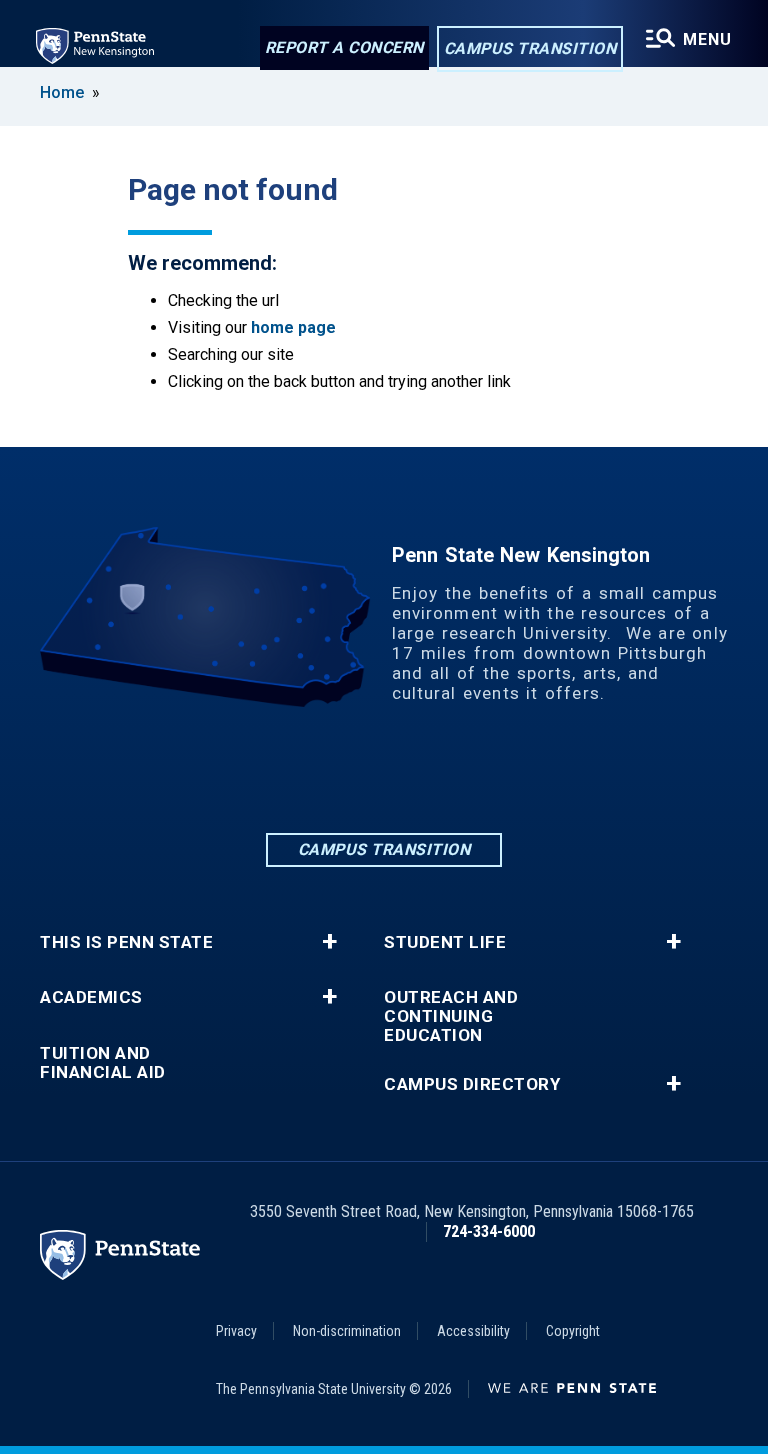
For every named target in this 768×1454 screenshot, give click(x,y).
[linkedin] (280, 774)
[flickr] (436, 774)
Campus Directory (472, 1084)
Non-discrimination (347, 1331)
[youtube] (488, 774)
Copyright (573, 1331)
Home (62, 92)
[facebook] (332, 774)
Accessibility (473, 1331)
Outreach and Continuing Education (451, 1016)
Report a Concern (344, 47)
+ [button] (329, 942)
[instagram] (384, 774)
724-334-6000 (489, 1231)
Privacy (236, 1331)
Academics (91, 997)
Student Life (445, 942)
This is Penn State (126, 942)
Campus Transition (530, 48)
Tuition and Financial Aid (103, 1063)
